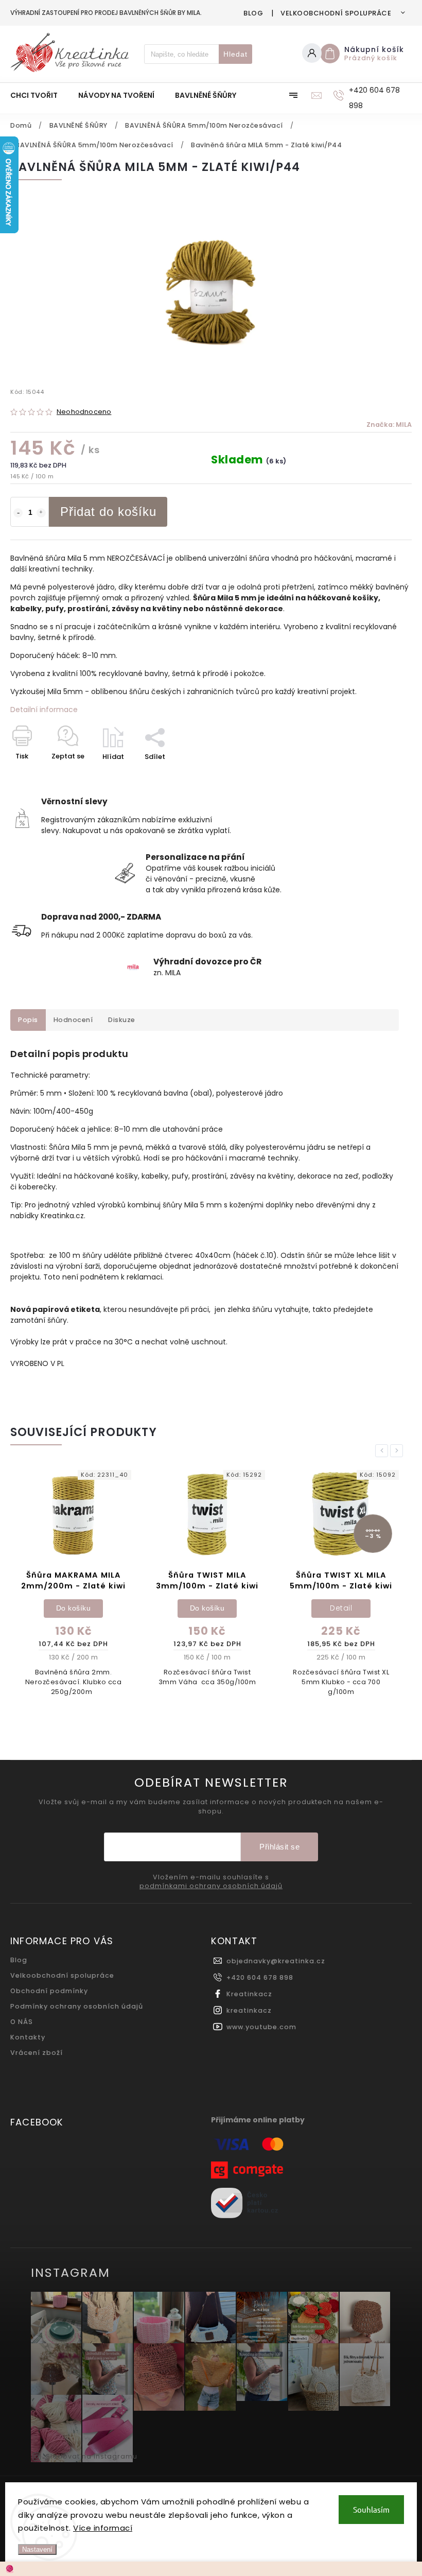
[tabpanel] (73, 1581)
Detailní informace (44, 710)
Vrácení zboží (37, 2053)
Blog (253, 13)
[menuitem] (39, 95)
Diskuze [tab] (122, 1020)
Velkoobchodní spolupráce (336, 13)
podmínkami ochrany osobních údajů (211, 1886)
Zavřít (378, 775)
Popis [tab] (28, 1020)
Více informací (103, 2528)
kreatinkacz (249, 2010)
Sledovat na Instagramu (92, 2456)
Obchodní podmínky (49, 1991)
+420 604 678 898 (260, 1977)
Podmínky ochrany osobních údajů (77, 2006)
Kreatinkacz (249, 1994)
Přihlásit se (279, 1847)
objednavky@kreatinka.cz (276, 1961)
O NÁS (22, 2022)
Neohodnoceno (84, 412)
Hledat (235, 54)
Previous (383, 1451)
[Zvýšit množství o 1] (41, 513)
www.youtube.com (261, 2027)
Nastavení (37, 2549)
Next (398, 1451)
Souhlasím (371, 2509)
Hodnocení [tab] (73, 1020)
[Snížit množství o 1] (18, 513)
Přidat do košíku (108, 512)
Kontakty (28, 2037)
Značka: (389, 425)
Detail (207, 1608)
